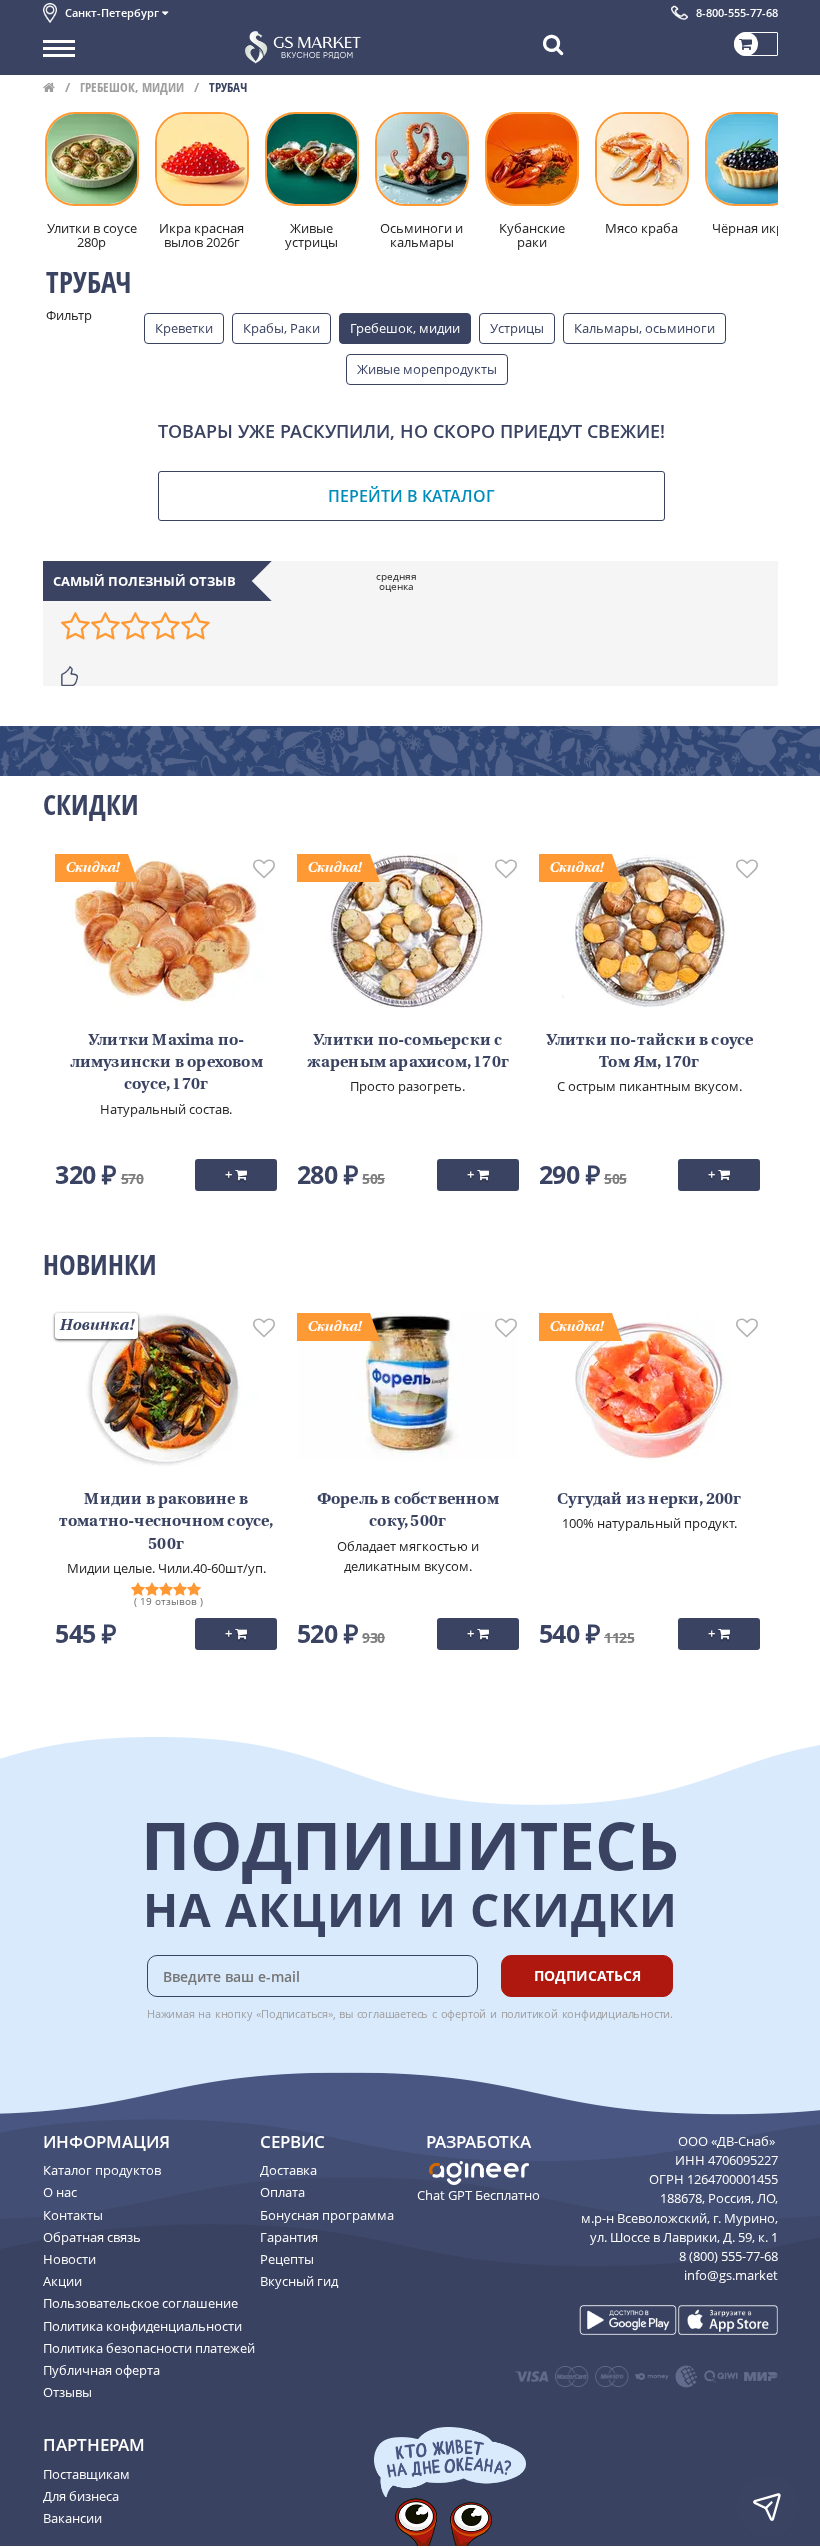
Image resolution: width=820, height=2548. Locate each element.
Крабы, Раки (281, 328)
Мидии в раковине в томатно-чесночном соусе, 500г (166, 1522)
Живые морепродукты (427, 369)
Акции (62, 2281)
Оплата (282, 2192)
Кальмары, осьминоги (644, 328)
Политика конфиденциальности (142, 2326)
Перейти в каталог (411, 496)
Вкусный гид (299, 2281)
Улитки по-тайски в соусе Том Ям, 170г (650, 1052)
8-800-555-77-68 (737, 12)
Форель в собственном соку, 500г (408, 1511)
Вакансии (72, 2518)
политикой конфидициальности (586, 2013)
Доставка (288, 2170)
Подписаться (587, 1975)
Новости (69, 2259)
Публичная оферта (101, 2370)
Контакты (73, 2215)
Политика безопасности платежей (149, 2348)
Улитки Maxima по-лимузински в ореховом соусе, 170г (166, 1063)
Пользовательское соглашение (140, 2303)
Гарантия (289, 2237)
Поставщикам (86, 2474)
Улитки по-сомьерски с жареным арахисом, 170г (408, 1052)
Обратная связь (92, 2237)
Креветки (184, 328)
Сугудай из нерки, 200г (649, 1500)
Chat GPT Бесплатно (478, 2195)
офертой (464, 2013)
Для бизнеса (81, 2496)
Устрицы (517, 328)
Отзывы (67, 2392)
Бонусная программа (327, 2215)
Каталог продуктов (102, 2170)
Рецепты (287, 2259)
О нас (60, 2192)
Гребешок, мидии (132, 87)
